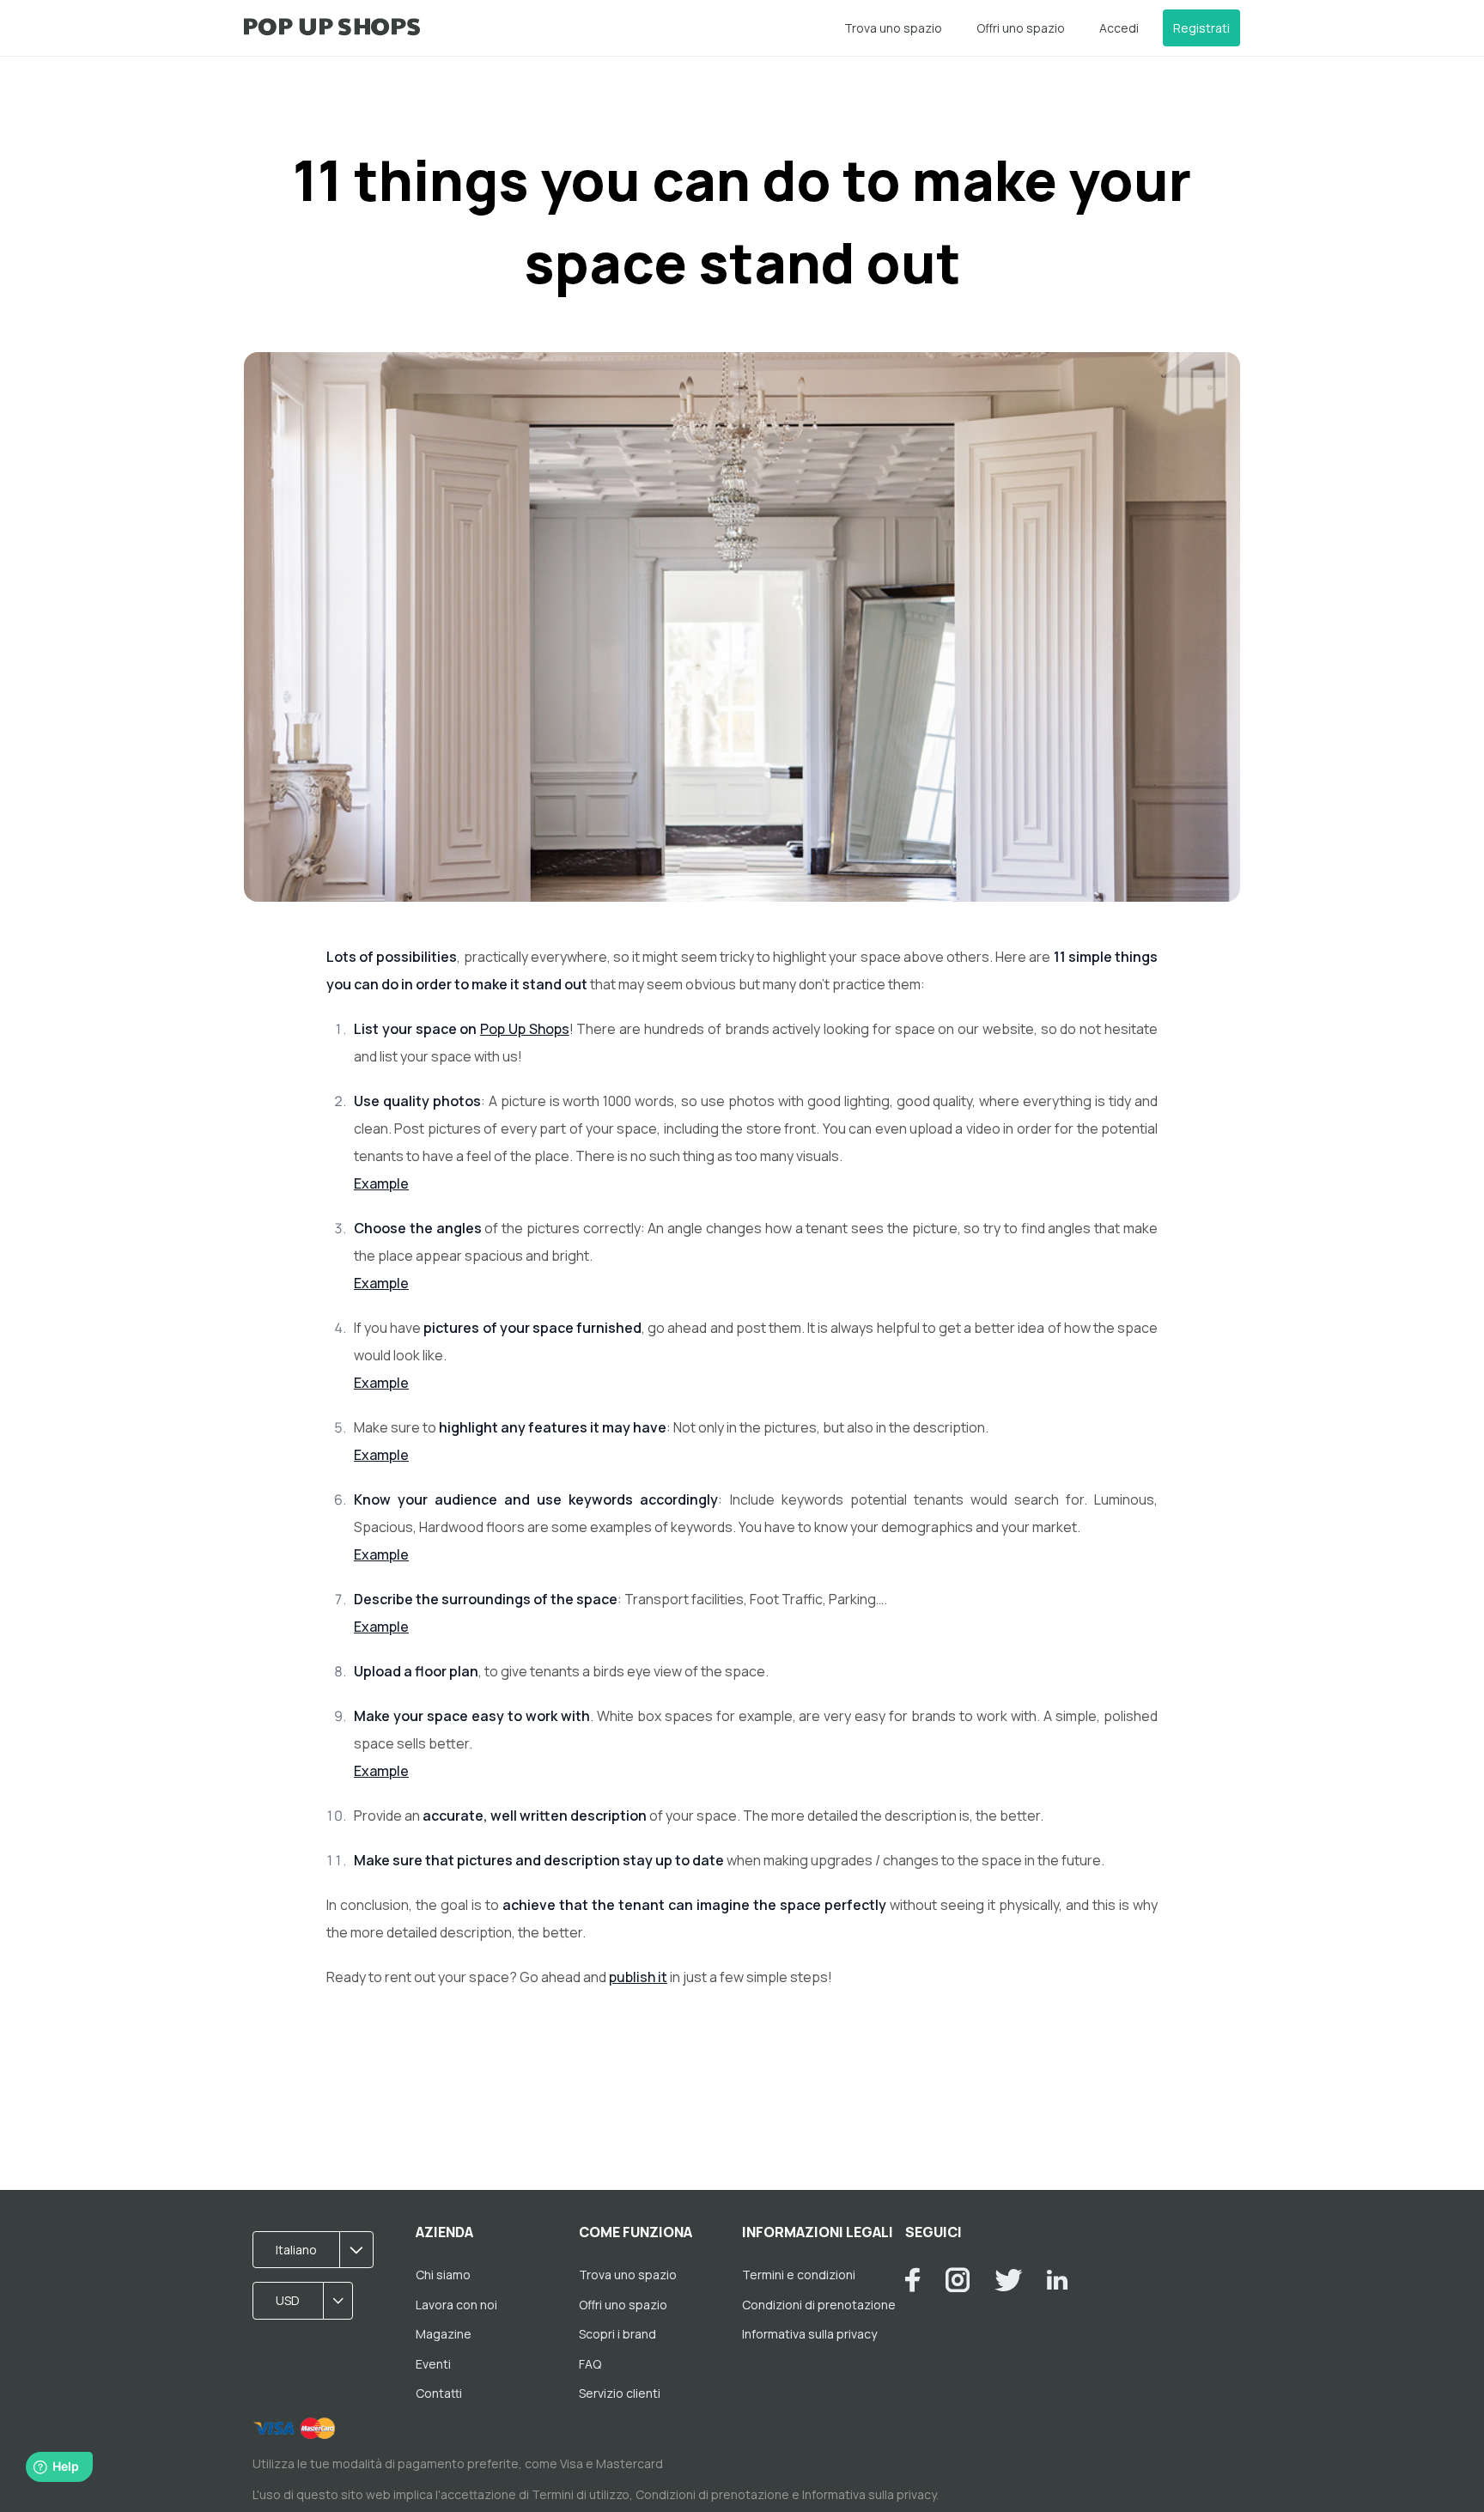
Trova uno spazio (893, 28)
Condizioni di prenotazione (819, 2305)
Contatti (439, 2393)
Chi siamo (443, 2275)
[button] (319, 2250)
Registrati (1201, 28)
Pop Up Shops (525, 1029)
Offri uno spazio (1021, 28)
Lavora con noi (456, 2305)
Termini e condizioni (799, 2275)
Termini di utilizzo (581, 2494)
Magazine (444, 2334)
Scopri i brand (617, 2334)
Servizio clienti (620, 2393)
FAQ (590, 2364)
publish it (638, 1977)
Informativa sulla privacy (809, 2334)
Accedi (1119, 28)
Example (381, 1183)
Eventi (433, 2364)
